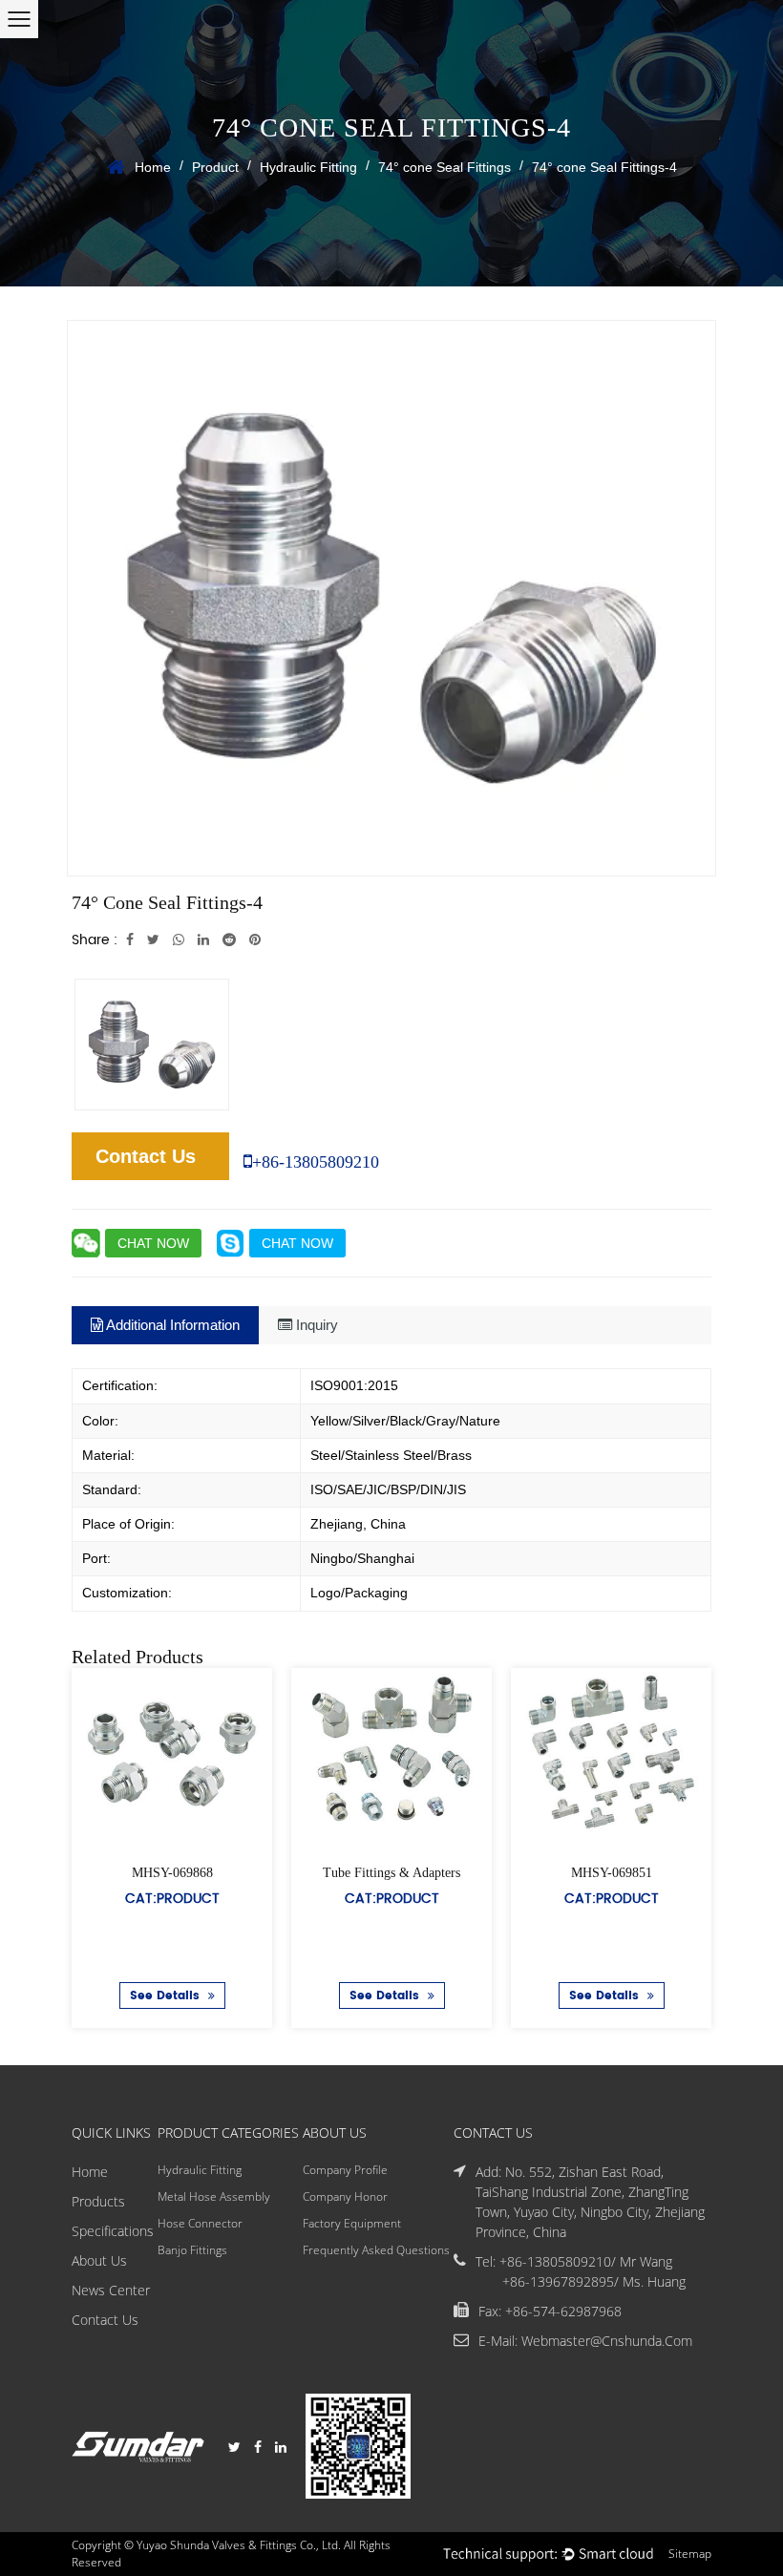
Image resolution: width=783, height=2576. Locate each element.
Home (153, 167)
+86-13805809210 (316, 1162)
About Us (99, 2260)
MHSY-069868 (172, 1872)
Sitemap (690, 2554)
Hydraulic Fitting (308, 167)
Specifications (113, 2231)
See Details (167, 1995)
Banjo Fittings (192, 2250)
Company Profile (345, 2170)
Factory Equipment (352, 2223)
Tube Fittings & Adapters (391, 1872)
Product (215, 167)
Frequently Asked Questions (376, 2250)
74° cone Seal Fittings (444, 167)
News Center (111, 2290)
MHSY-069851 (612, 1872)
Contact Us (146, 1156)
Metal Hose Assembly (214, 2196)
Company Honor (345, 2196)
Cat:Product (172, 1898)
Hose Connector (200, 2223)
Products (98, 2201)
